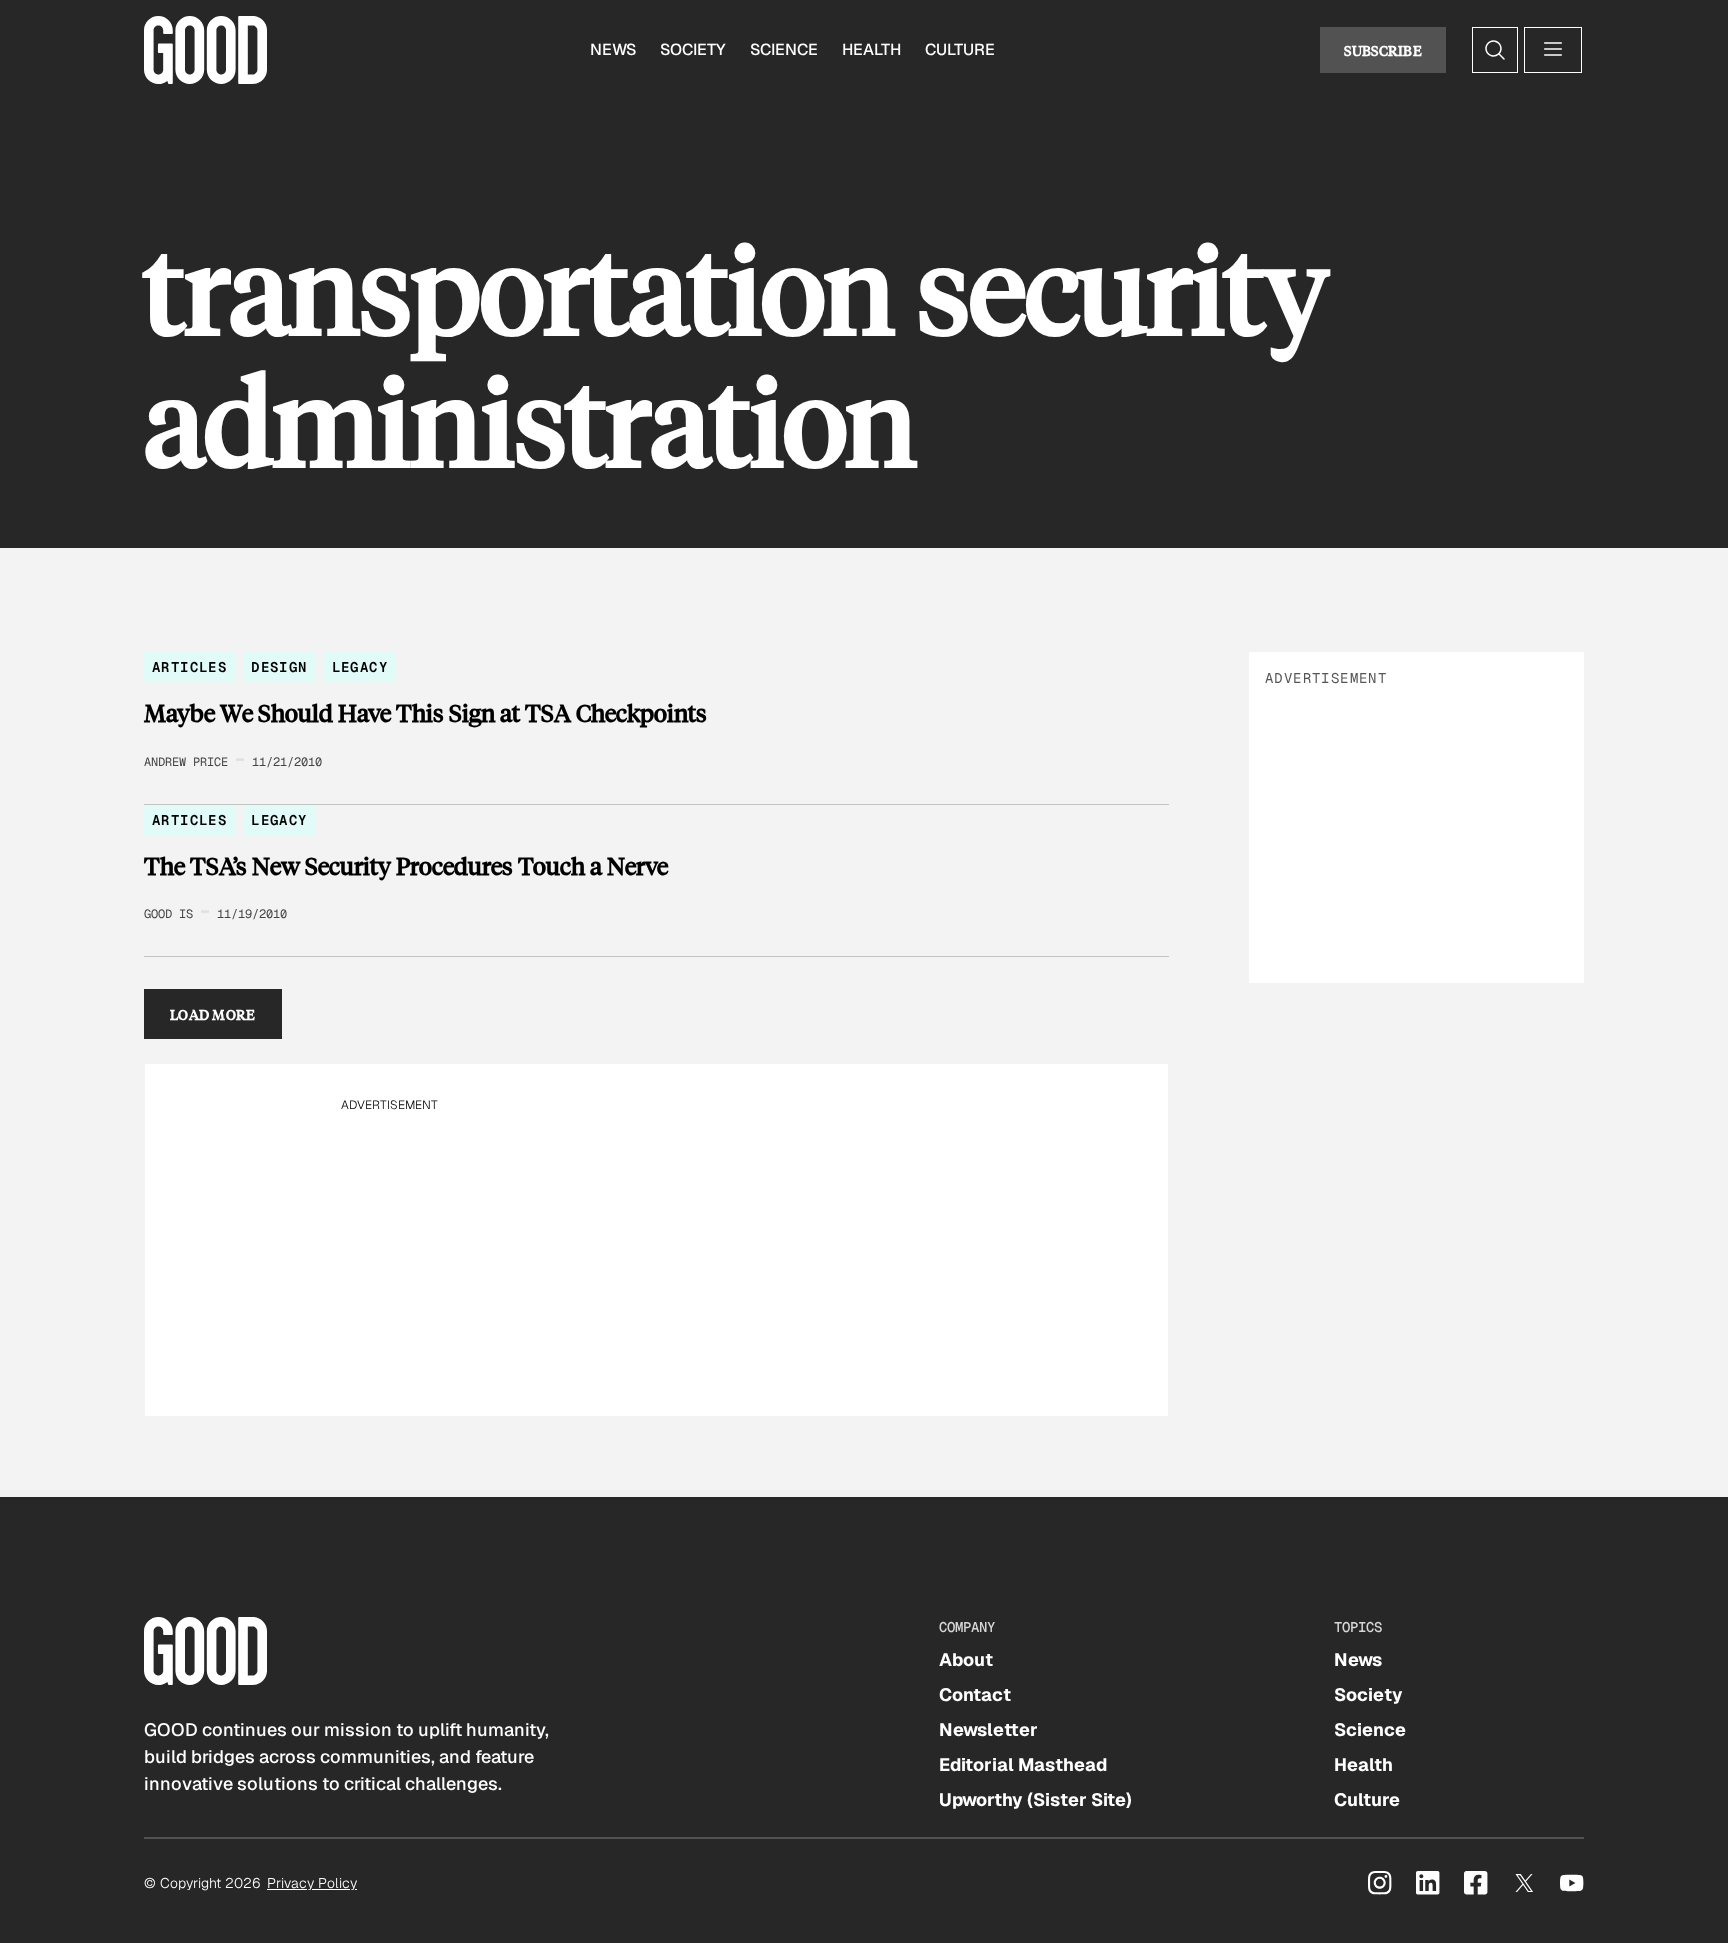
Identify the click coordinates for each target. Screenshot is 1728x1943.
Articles (189, 667)
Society (693, 49)
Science (784, 49)
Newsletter (988, 1729)
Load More (213, 1014)
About (966, 1659)
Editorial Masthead (1023, 1764)
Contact (975, 1694)
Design (279, 667)
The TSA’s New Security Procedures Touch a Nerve (406, 866)
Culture (960, 49)
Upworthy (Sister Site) (1035, 1799)
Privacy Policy (312, 1883)
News (613, 49)
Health (871, 49)
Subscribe (1383, 50)
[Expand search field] (1495, 50)
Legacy (360, 667)
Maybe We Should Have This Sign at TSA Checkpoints (425, 713)
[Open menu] (1553, 50)
